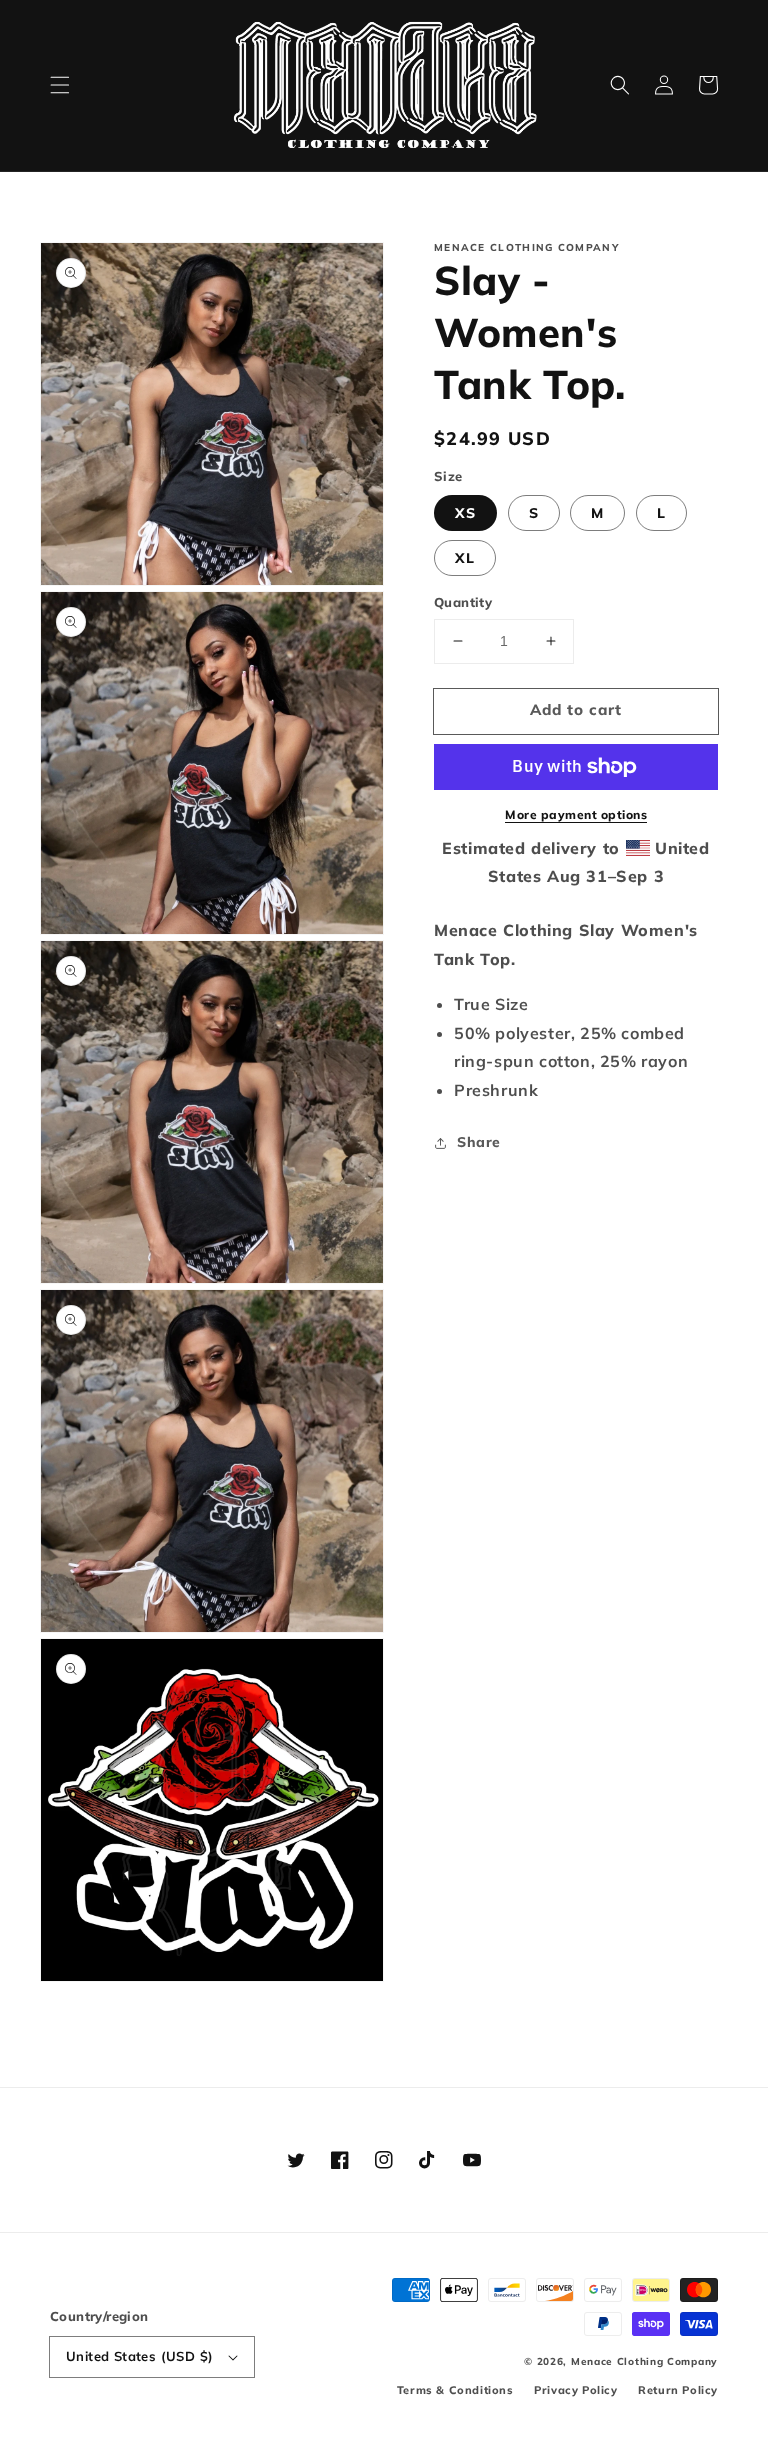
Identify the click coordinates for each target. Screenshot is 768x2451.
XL (465, 558)
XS (465, 513)
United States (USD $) (139, 2356)
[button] (60, 85)
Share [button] (479, 1142)
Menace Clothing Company (644, 2361)
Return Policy (678, 2390)
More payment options (576, 814)
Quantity (463, 602)
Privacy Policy (575, 2390)
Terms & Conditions (455, 2390)
